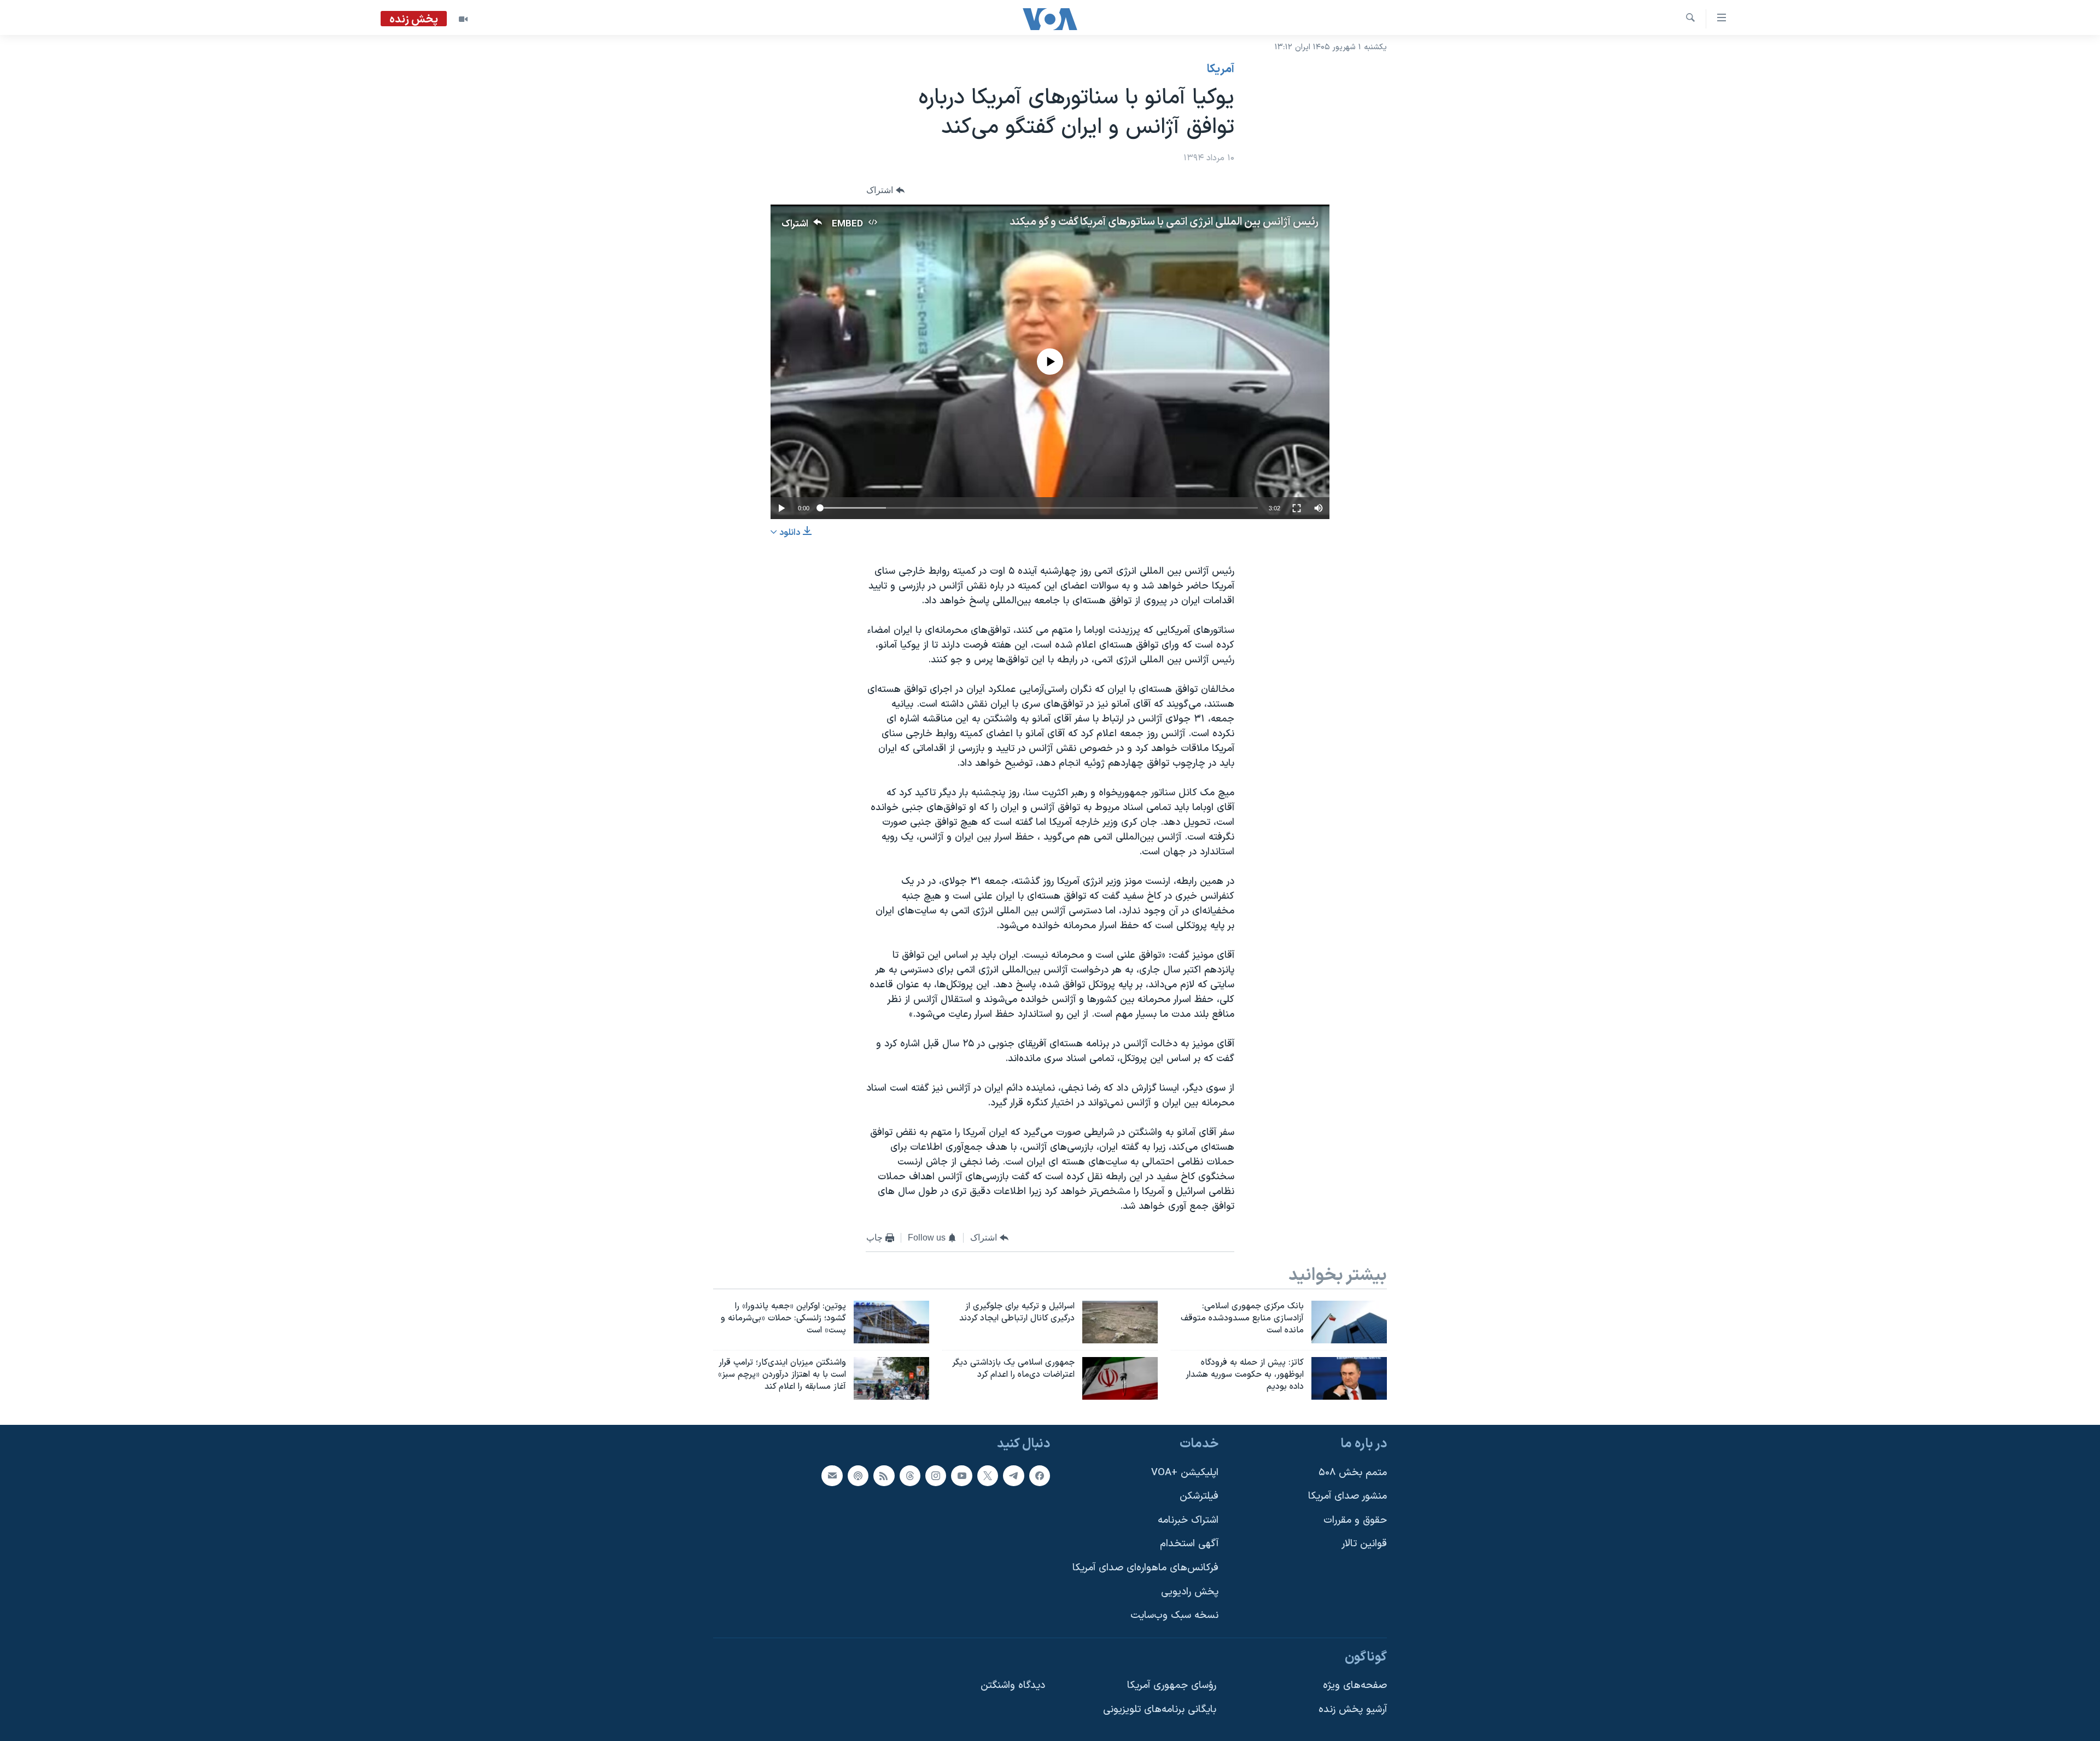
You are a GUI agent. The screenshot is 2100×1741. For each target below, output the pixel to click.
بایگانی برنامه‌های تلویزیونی (1160, 1710)
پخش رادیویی (1190, 1591)
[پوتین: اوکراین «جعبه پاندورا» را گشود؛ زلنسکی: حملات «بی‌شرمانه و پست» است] (891, 1322)
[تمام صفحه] (1297, 508)
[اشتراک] (832, 1475)
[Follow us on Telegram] (1013, 1475)
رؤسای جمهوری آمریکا (1172, 1685)
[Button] (885, 191)
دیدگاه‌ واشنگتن (1013, 1685)
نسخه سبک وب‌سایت (1174, 1615)
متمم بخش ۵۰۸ (1353, 1472)
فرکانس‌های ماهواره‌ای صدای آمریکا (1145, 1568)
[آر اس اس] (884, 1475)
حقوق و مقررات (1355, 1520)
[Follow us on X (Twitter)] (988, 1475)
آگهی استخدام (1189, 1544)
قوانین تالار (1364, 1544)
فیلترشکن (1199, 1496)
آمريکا (1221, 69)
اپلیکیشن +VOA (1185, 1472)
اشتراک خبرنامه (1188, 1520)
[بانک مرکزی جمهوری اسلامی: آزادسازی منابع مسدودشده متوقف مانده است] (1349, 1322)
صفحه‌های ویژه (1355, 1685)
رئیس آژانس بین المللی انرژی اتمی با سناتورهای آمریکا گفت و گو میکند (1164, 222)
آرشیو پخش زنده (1353, 1710)
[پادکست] (858, 1475)
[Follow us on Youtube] (961, 1475)
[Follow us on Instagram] (936, 1475)
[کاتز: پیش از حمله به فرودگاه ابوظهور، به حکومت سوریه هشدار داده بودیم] (1349, 1378)
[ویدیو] (463, 19)
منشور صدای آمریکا (1347, 1496)
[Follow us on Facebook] (1040, 1475)
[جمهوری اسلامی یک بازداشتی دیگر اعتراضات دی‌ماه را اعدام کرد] (1120, 1378)
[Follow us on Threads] (910, 1475)
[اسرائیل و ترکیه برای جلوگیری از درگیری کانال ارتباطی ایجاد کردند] (1120, 1322)
